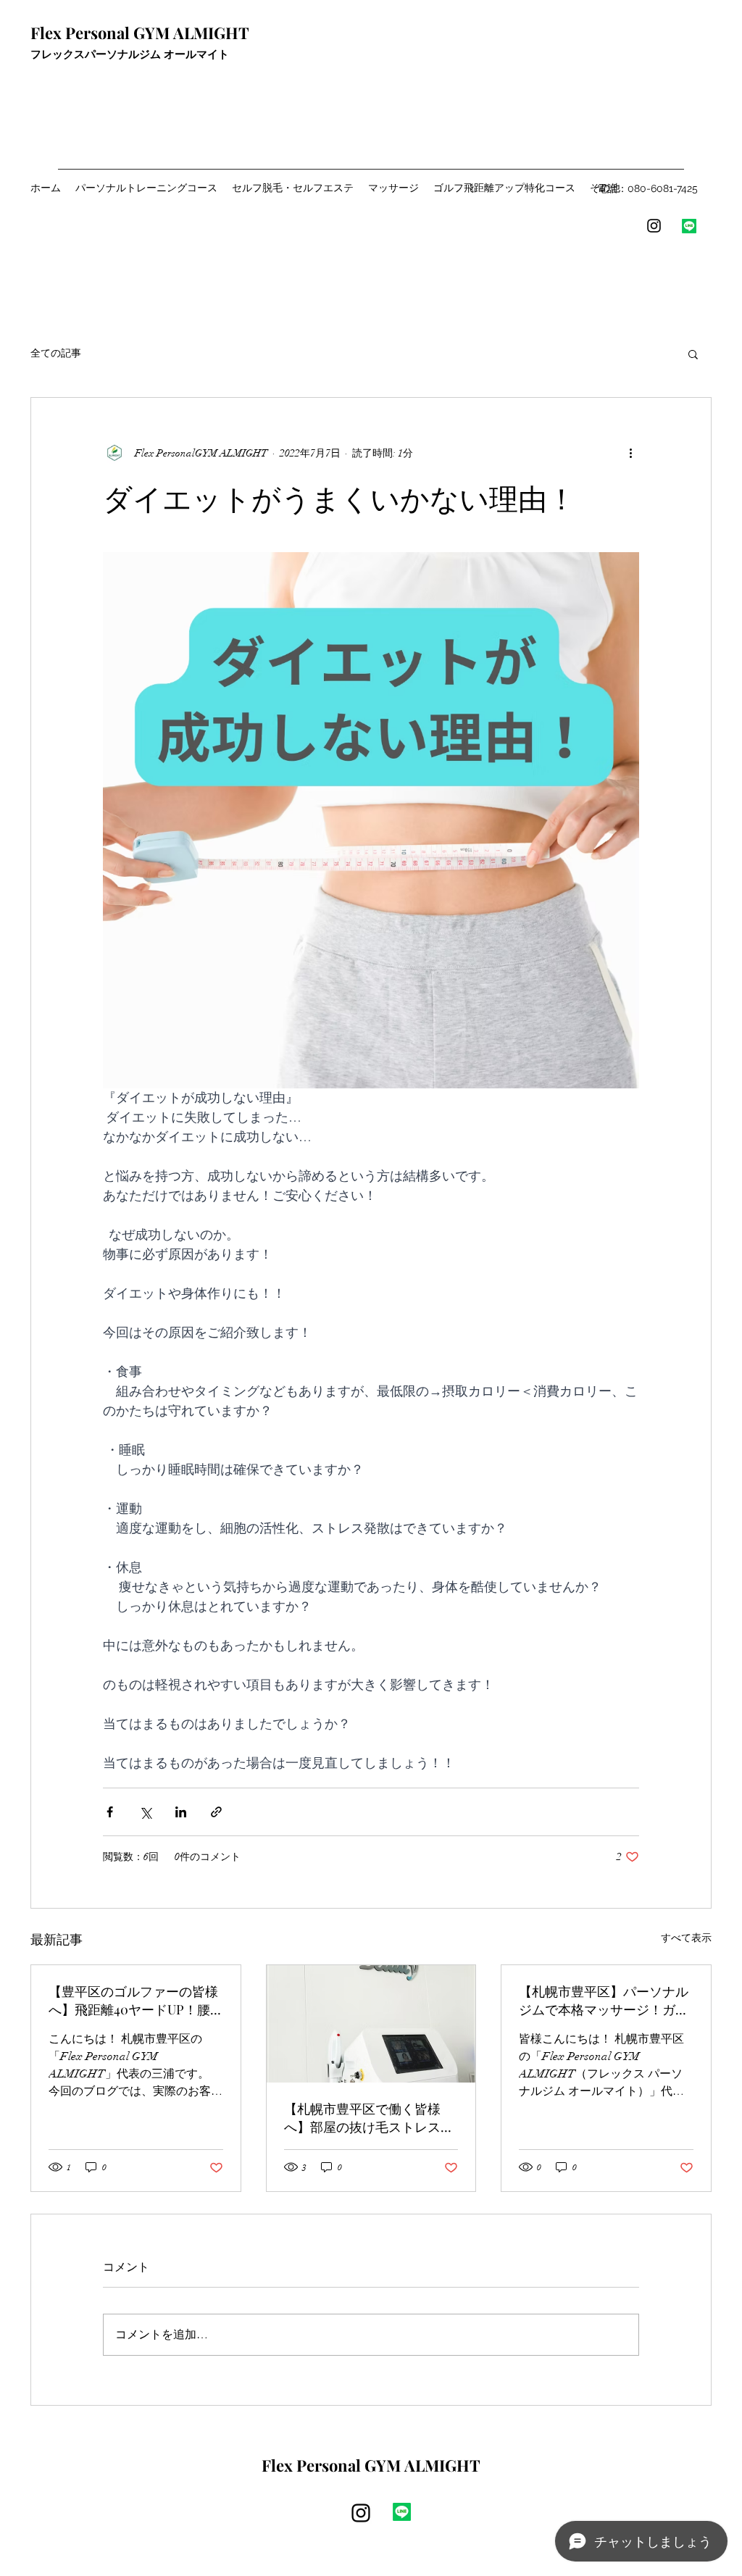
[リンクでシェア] (216, 1812)
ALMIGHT (441, 2465)
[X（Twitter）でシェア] (145, 1812)
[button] (693, 354)
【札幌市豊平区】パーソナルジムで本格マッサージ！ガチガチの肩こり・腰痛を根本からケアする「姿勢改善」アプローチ (604, 2001)
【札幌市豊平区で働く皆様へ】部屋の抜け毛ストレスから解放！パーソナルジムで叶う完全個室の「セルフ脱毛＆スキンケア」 (369, 2118)
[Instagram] (654, 226)
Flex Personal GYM (100, 33)
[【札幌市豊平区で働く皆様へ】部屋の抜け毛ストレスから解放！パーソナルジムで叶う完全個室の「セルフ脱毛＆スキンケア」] (371, 2024)
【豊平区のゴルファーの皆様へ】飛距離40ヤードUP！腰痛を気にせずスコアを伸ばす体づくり (133, 2001)
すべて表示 (686, 1938)
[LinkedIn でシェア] (181, 1812)
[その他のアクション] (630, 453)
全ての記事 (56, 353)
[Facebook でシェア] (110, 1812)
